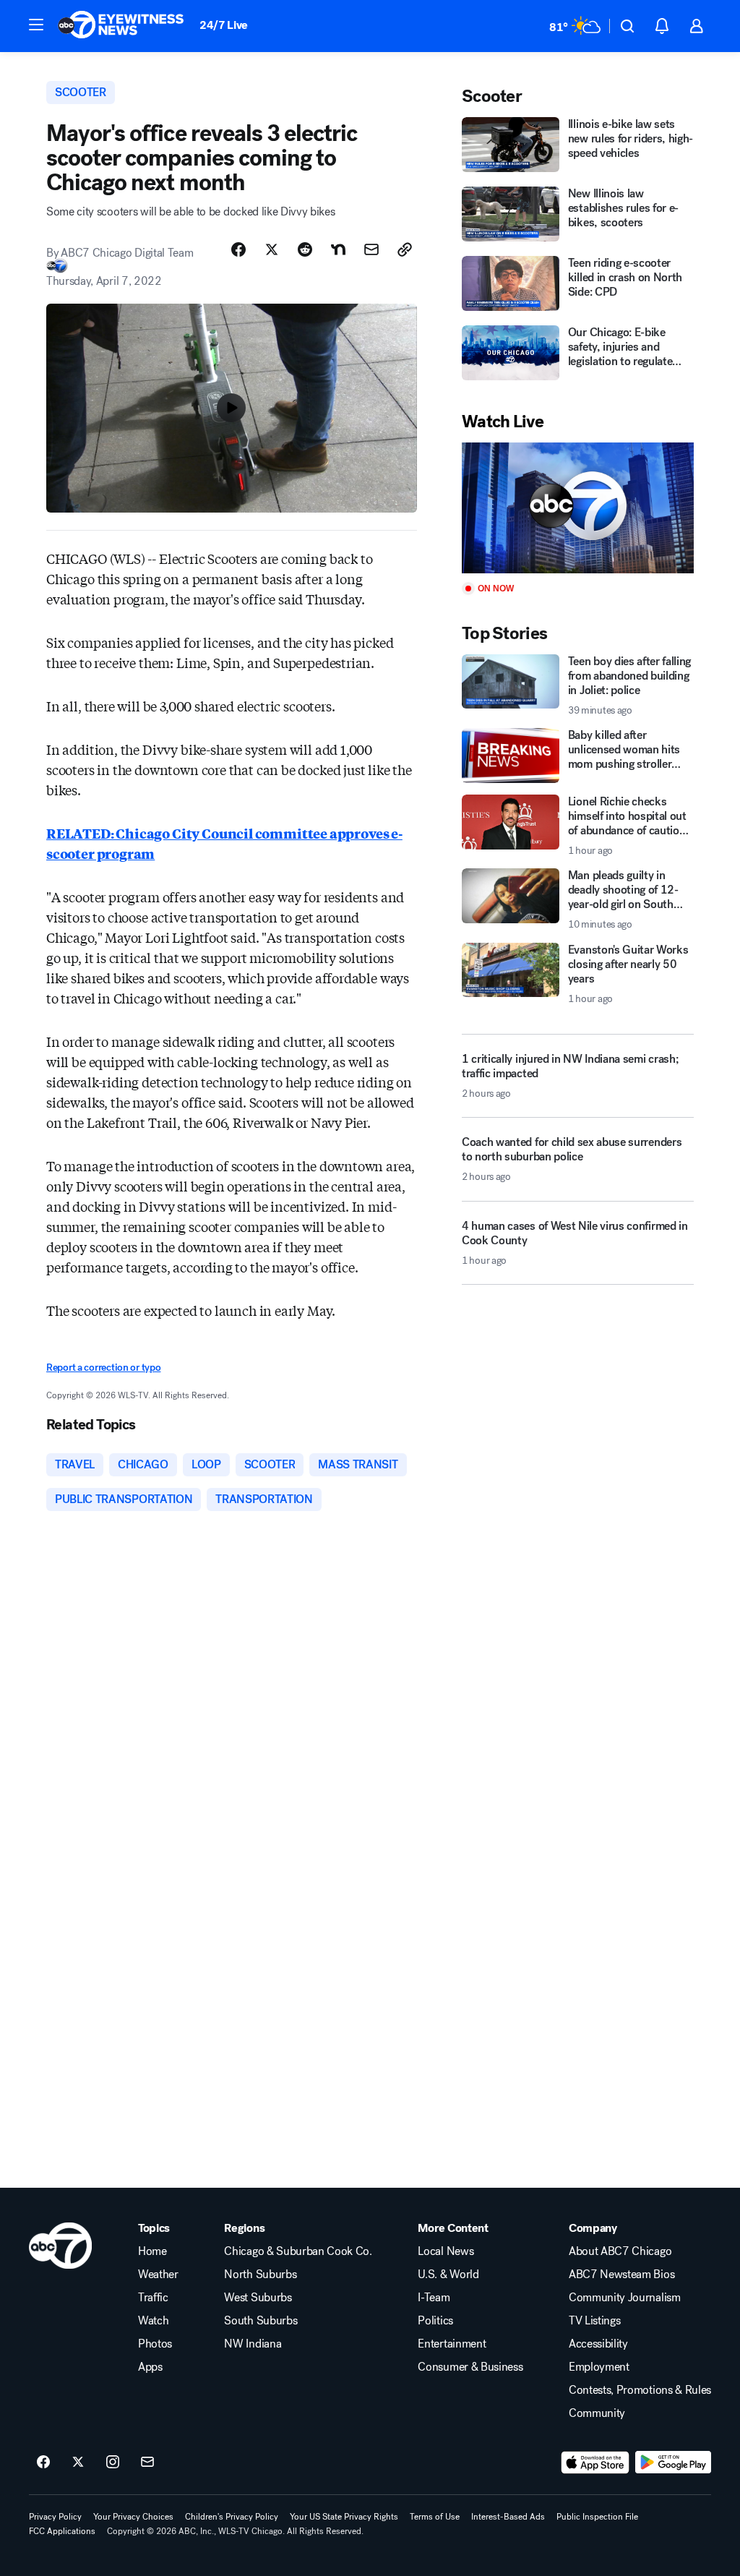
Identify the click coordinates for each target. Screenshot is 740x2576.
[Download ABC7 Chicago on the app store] (595, 2462)
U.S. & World (448, 2275)
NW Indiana (253, 2344)
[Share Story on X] (272, 249)
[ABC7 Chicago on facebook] (43, 2462)
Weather (158, 2275)
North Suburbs (260, 2275)
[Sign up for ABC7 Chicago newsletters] (147, 2462)
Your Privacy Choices (133, 2517)
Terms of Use (435, 2517)
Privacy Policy (55, 2517)
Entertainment (452, 2344)
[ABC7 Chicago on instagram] (113, 2462)
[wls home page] (60, 2246)
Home (152, 2251)
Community (597, 2413)
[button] (36, 25)
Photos (155, 2344)
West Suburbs (258, 2298)
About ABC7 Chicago (620, 2251)
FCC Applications (62, 2531)
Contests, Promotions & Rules (640, 2390)
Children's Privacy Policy (232, 2517)
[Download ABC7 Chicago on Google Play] (673, 2462)
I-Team (434, 2298)
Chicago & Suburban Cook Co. (298, 2251)
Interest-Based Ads (508, 2517)
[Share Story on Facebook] (238, 249)
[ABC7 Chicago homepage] (121, 26)
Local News (446, 2251)
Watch (153, 2321)
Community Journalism (625, 2298)
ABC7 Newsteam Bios (621, 2275)
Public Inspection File (597, 2517)
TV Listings (594, 2321)
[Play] (578, 508)
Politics (435, 2321)
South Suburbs (261, 2321)
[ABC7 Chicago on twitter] (78, 2462)
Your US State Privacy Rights (344, 2517)
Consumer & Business (470, 2367)
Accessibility (598, 2344)
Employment (599, 2367)
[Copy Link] (405, 249)
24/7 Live (224, 25)
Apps (150, 2367)
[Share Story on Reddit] (305, 249)
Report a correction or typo (103, 1368)
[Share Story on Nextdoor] (338, 249)
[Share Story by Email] (371, 249)
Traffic (153, 2298)
